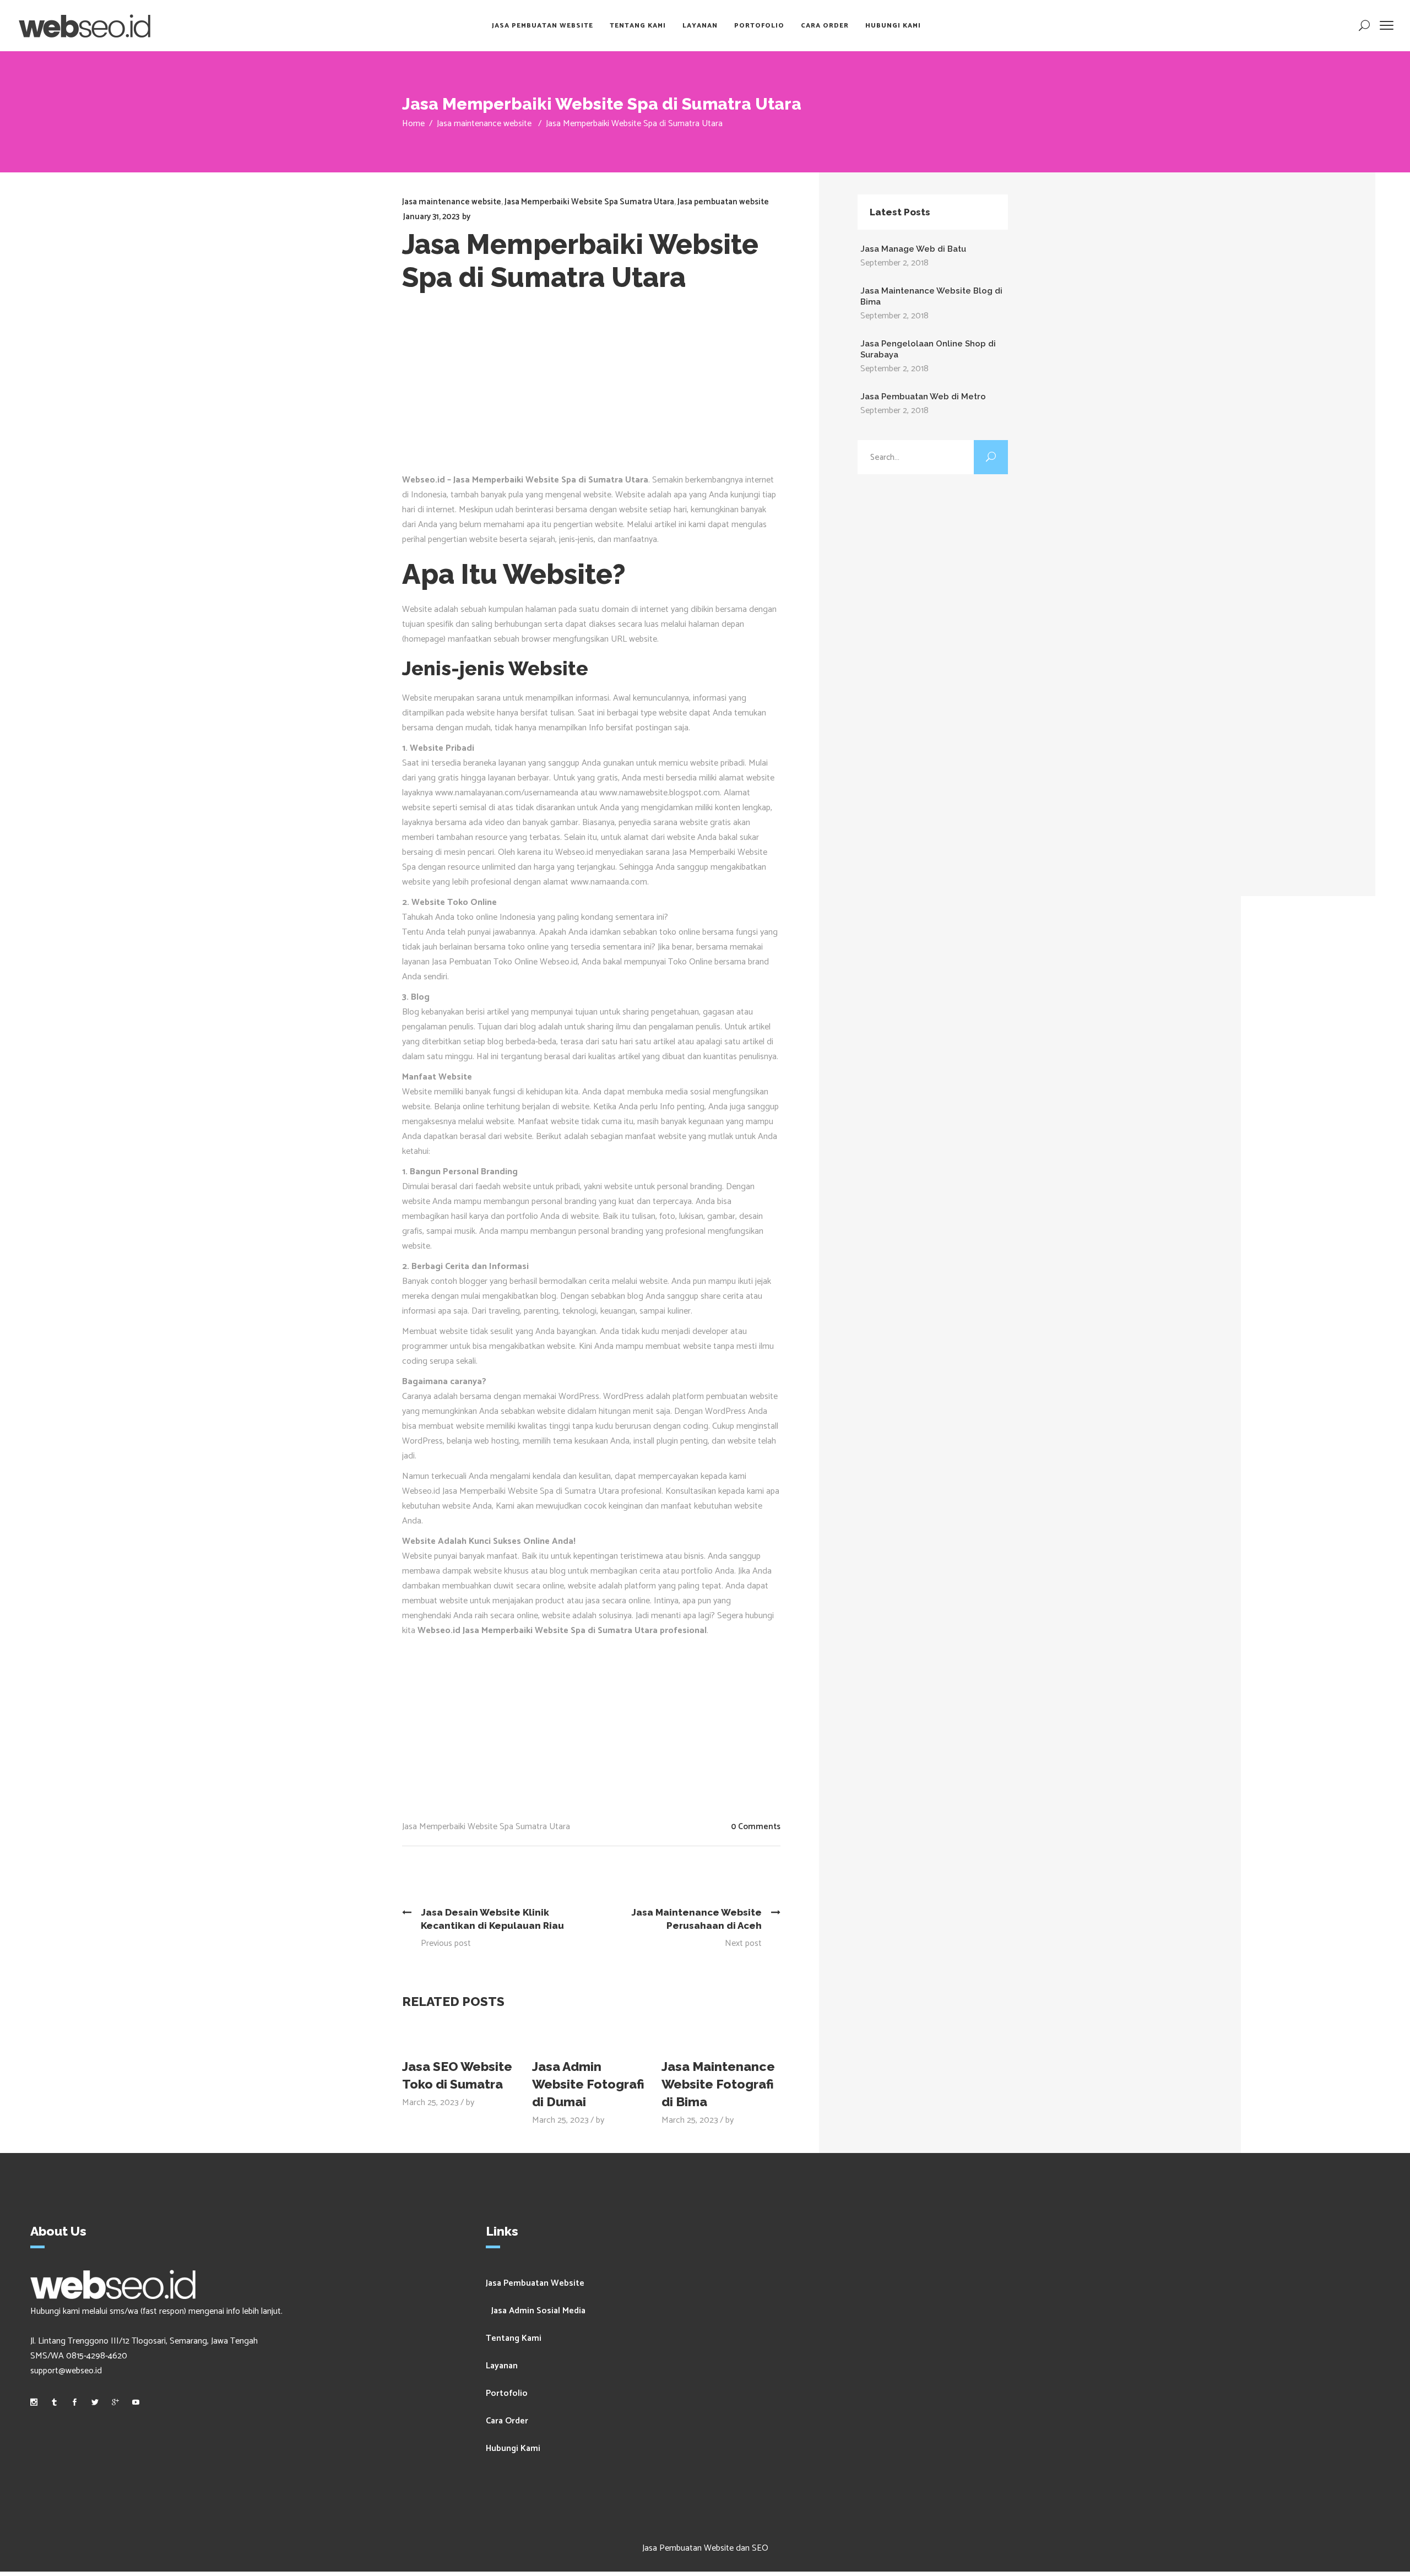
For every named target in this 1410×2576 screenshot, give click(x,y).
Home (413, 124)
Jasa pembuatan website (723, 202)
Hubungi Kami (513, 2448)
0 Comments (756, 1827)
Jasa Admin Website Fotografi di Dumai (588, 2084)
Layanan (502, 2366)
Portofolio (507, 2393)
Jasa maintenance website (484, 124)
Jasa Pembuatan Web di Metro (923, 397)
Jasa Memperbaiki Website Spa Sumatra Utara (589, 202)
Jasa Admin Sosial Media (538, 2311)
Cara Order (507, 2421)
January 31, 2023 (431, 217)
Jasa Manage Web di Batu (913, 249)
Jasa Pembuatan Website (535, 2283)
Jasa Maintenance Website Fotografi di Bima (718, 2084)
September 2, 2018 (894, 263)
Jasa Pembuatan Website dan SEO (705, 2548)
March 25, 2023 (430, 2103)
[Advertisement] (600, 390)
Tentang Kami (514, 2338)
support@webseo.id (66, 2371)
